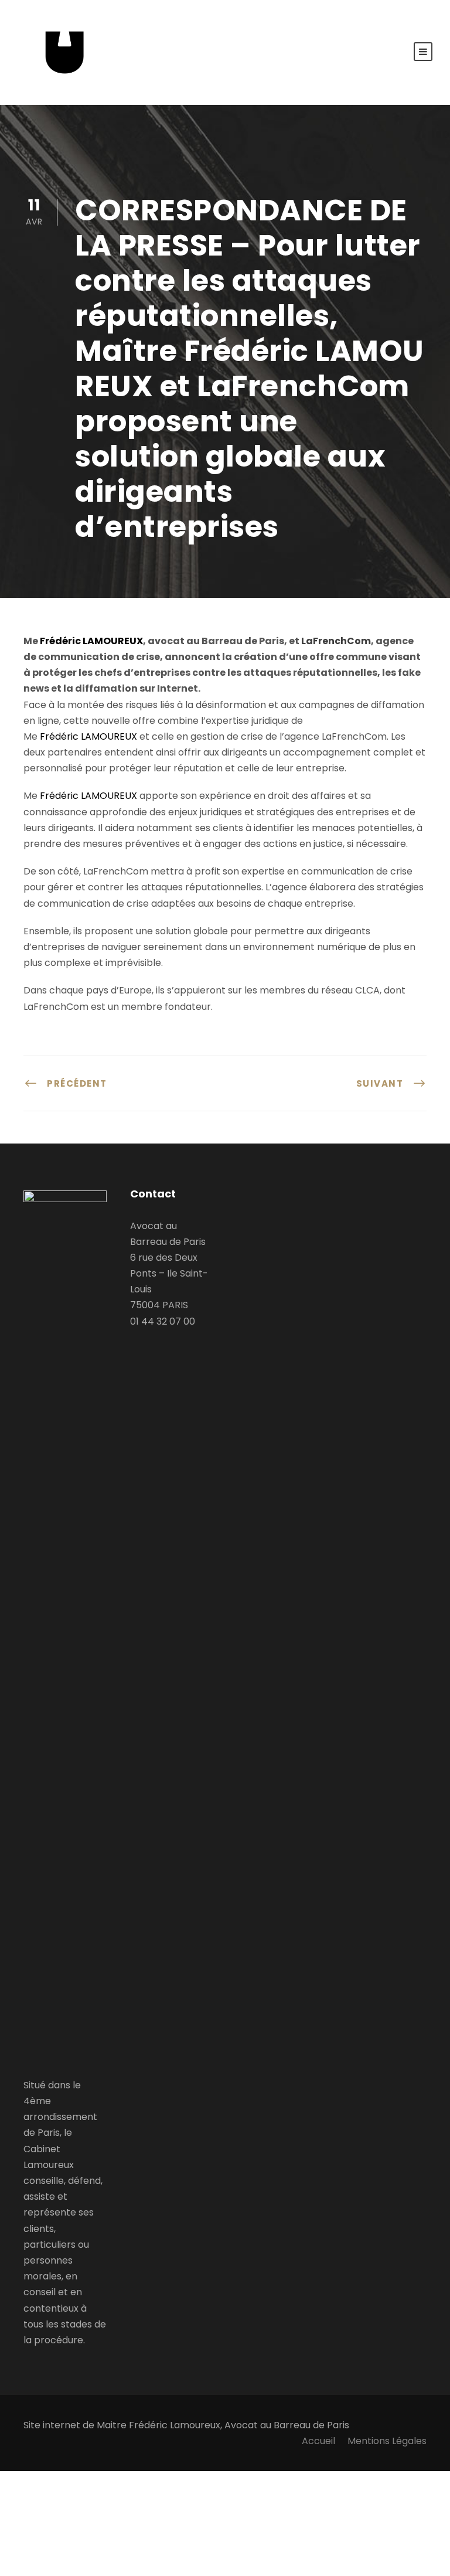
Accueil (318, 2441)
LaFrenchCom (336, 641)
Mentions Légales (387, 2441)
